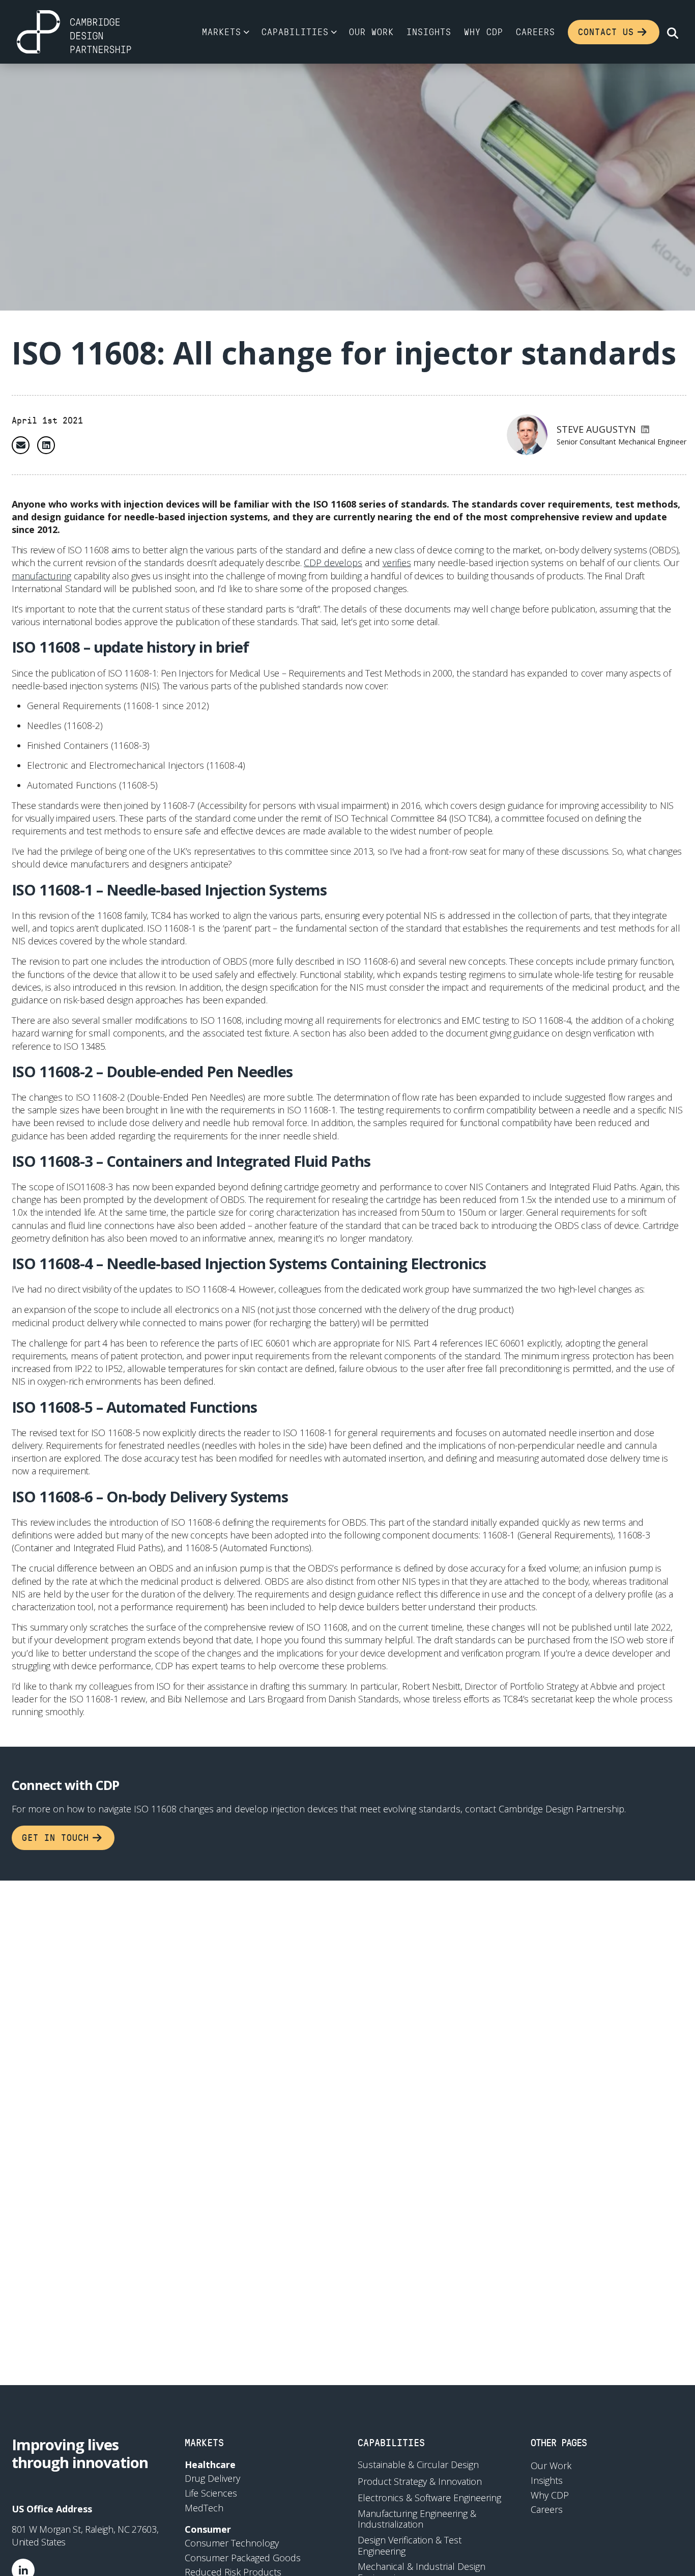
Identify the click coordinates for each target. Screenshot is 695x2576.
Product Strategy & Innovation (420, 2482)
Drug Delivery (212, 2478)
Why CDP (484, 32)
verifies (397, 563)
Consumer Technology (232, 2543)
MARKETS (204, 2442)
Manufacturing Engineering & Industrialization (417, 2519)
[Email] (21, 445)
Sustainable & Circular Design (418, 2465)
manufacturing (41, 576)
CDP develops (333, 563)
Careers (535, 32)
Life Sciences (211, 2493)
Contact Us (606, 32)
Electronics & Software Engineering (429, 2498)
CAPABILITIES (391, 2442)
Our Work (371, 32)
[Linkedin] (46, 445)
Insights (429, 32)
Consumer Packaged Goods (243, 2558)
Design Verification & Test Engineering (410, 2546)
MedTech (204, 2508)
